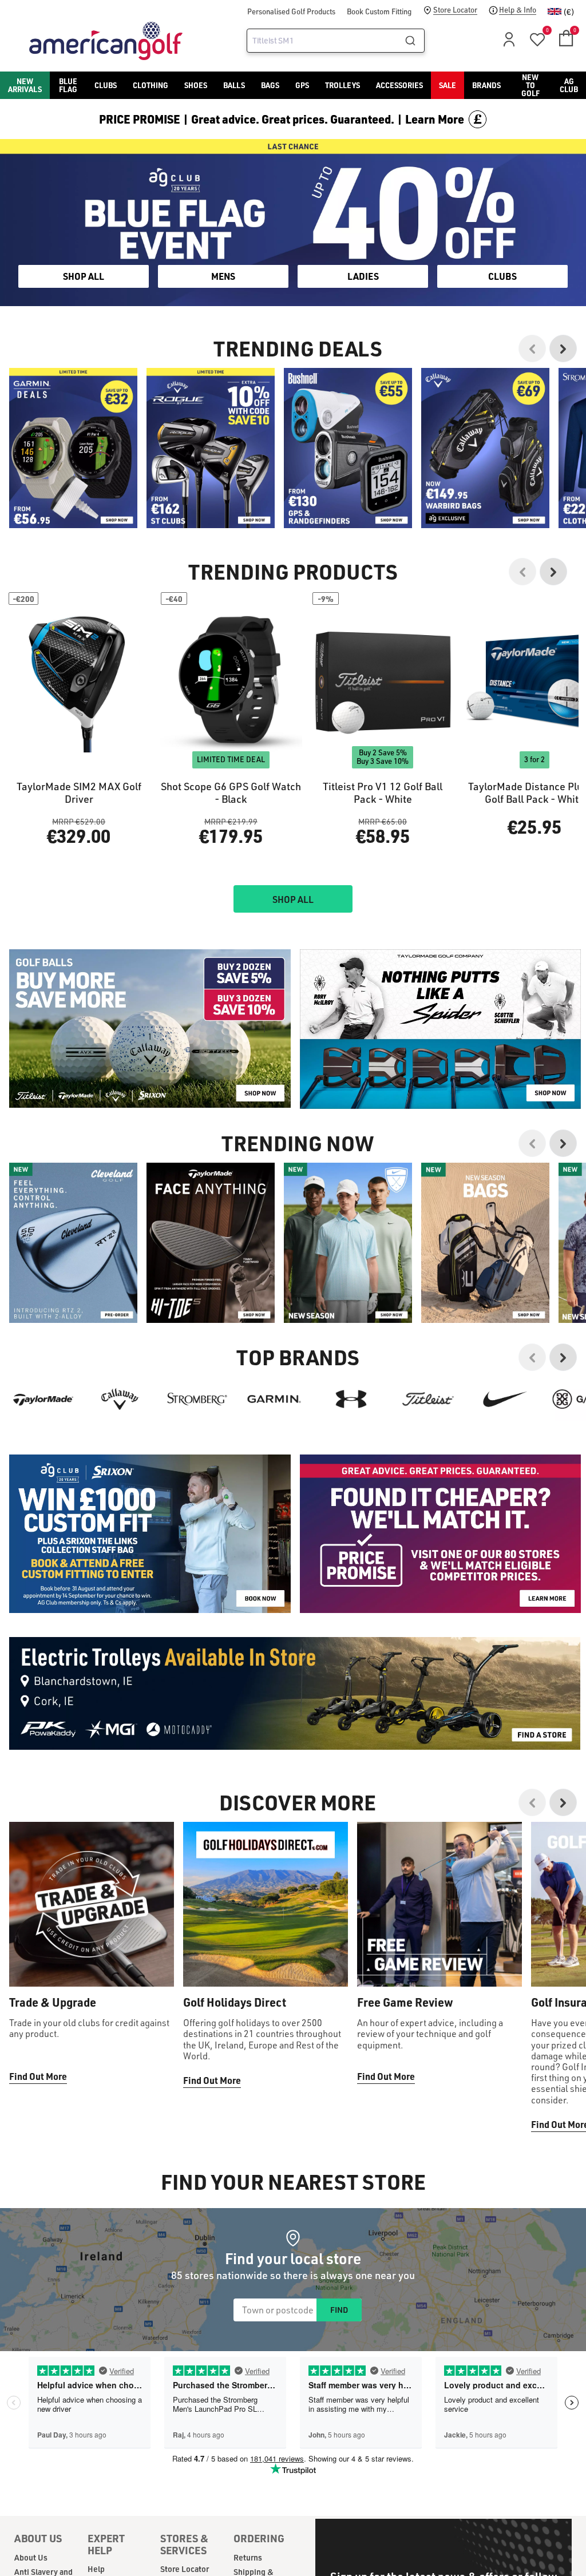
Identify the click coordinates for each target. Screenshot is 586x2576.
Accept (341, 1335)
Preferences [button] (312, 1308)
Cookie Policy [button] (363, 1294)
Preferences (246, 1335)
